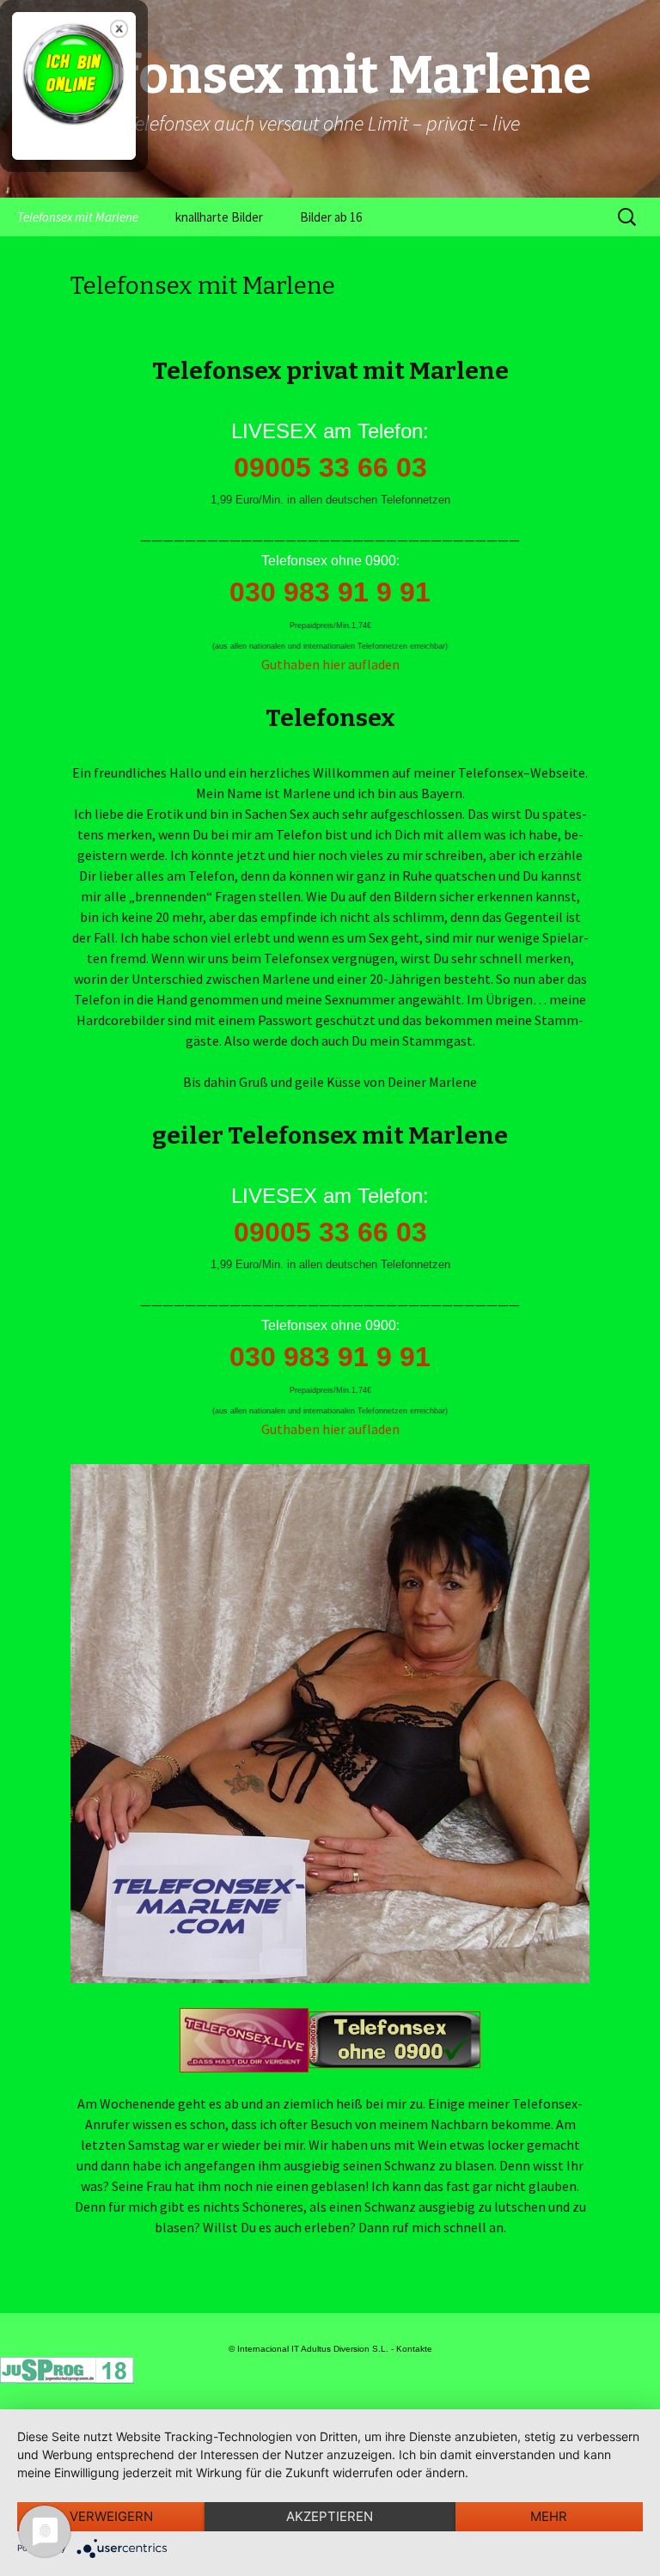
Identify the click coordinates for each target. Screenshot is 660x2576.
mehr (549, 2516)
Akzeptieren (330, 2516)
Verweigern (111, 2516)
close (119, 29)
